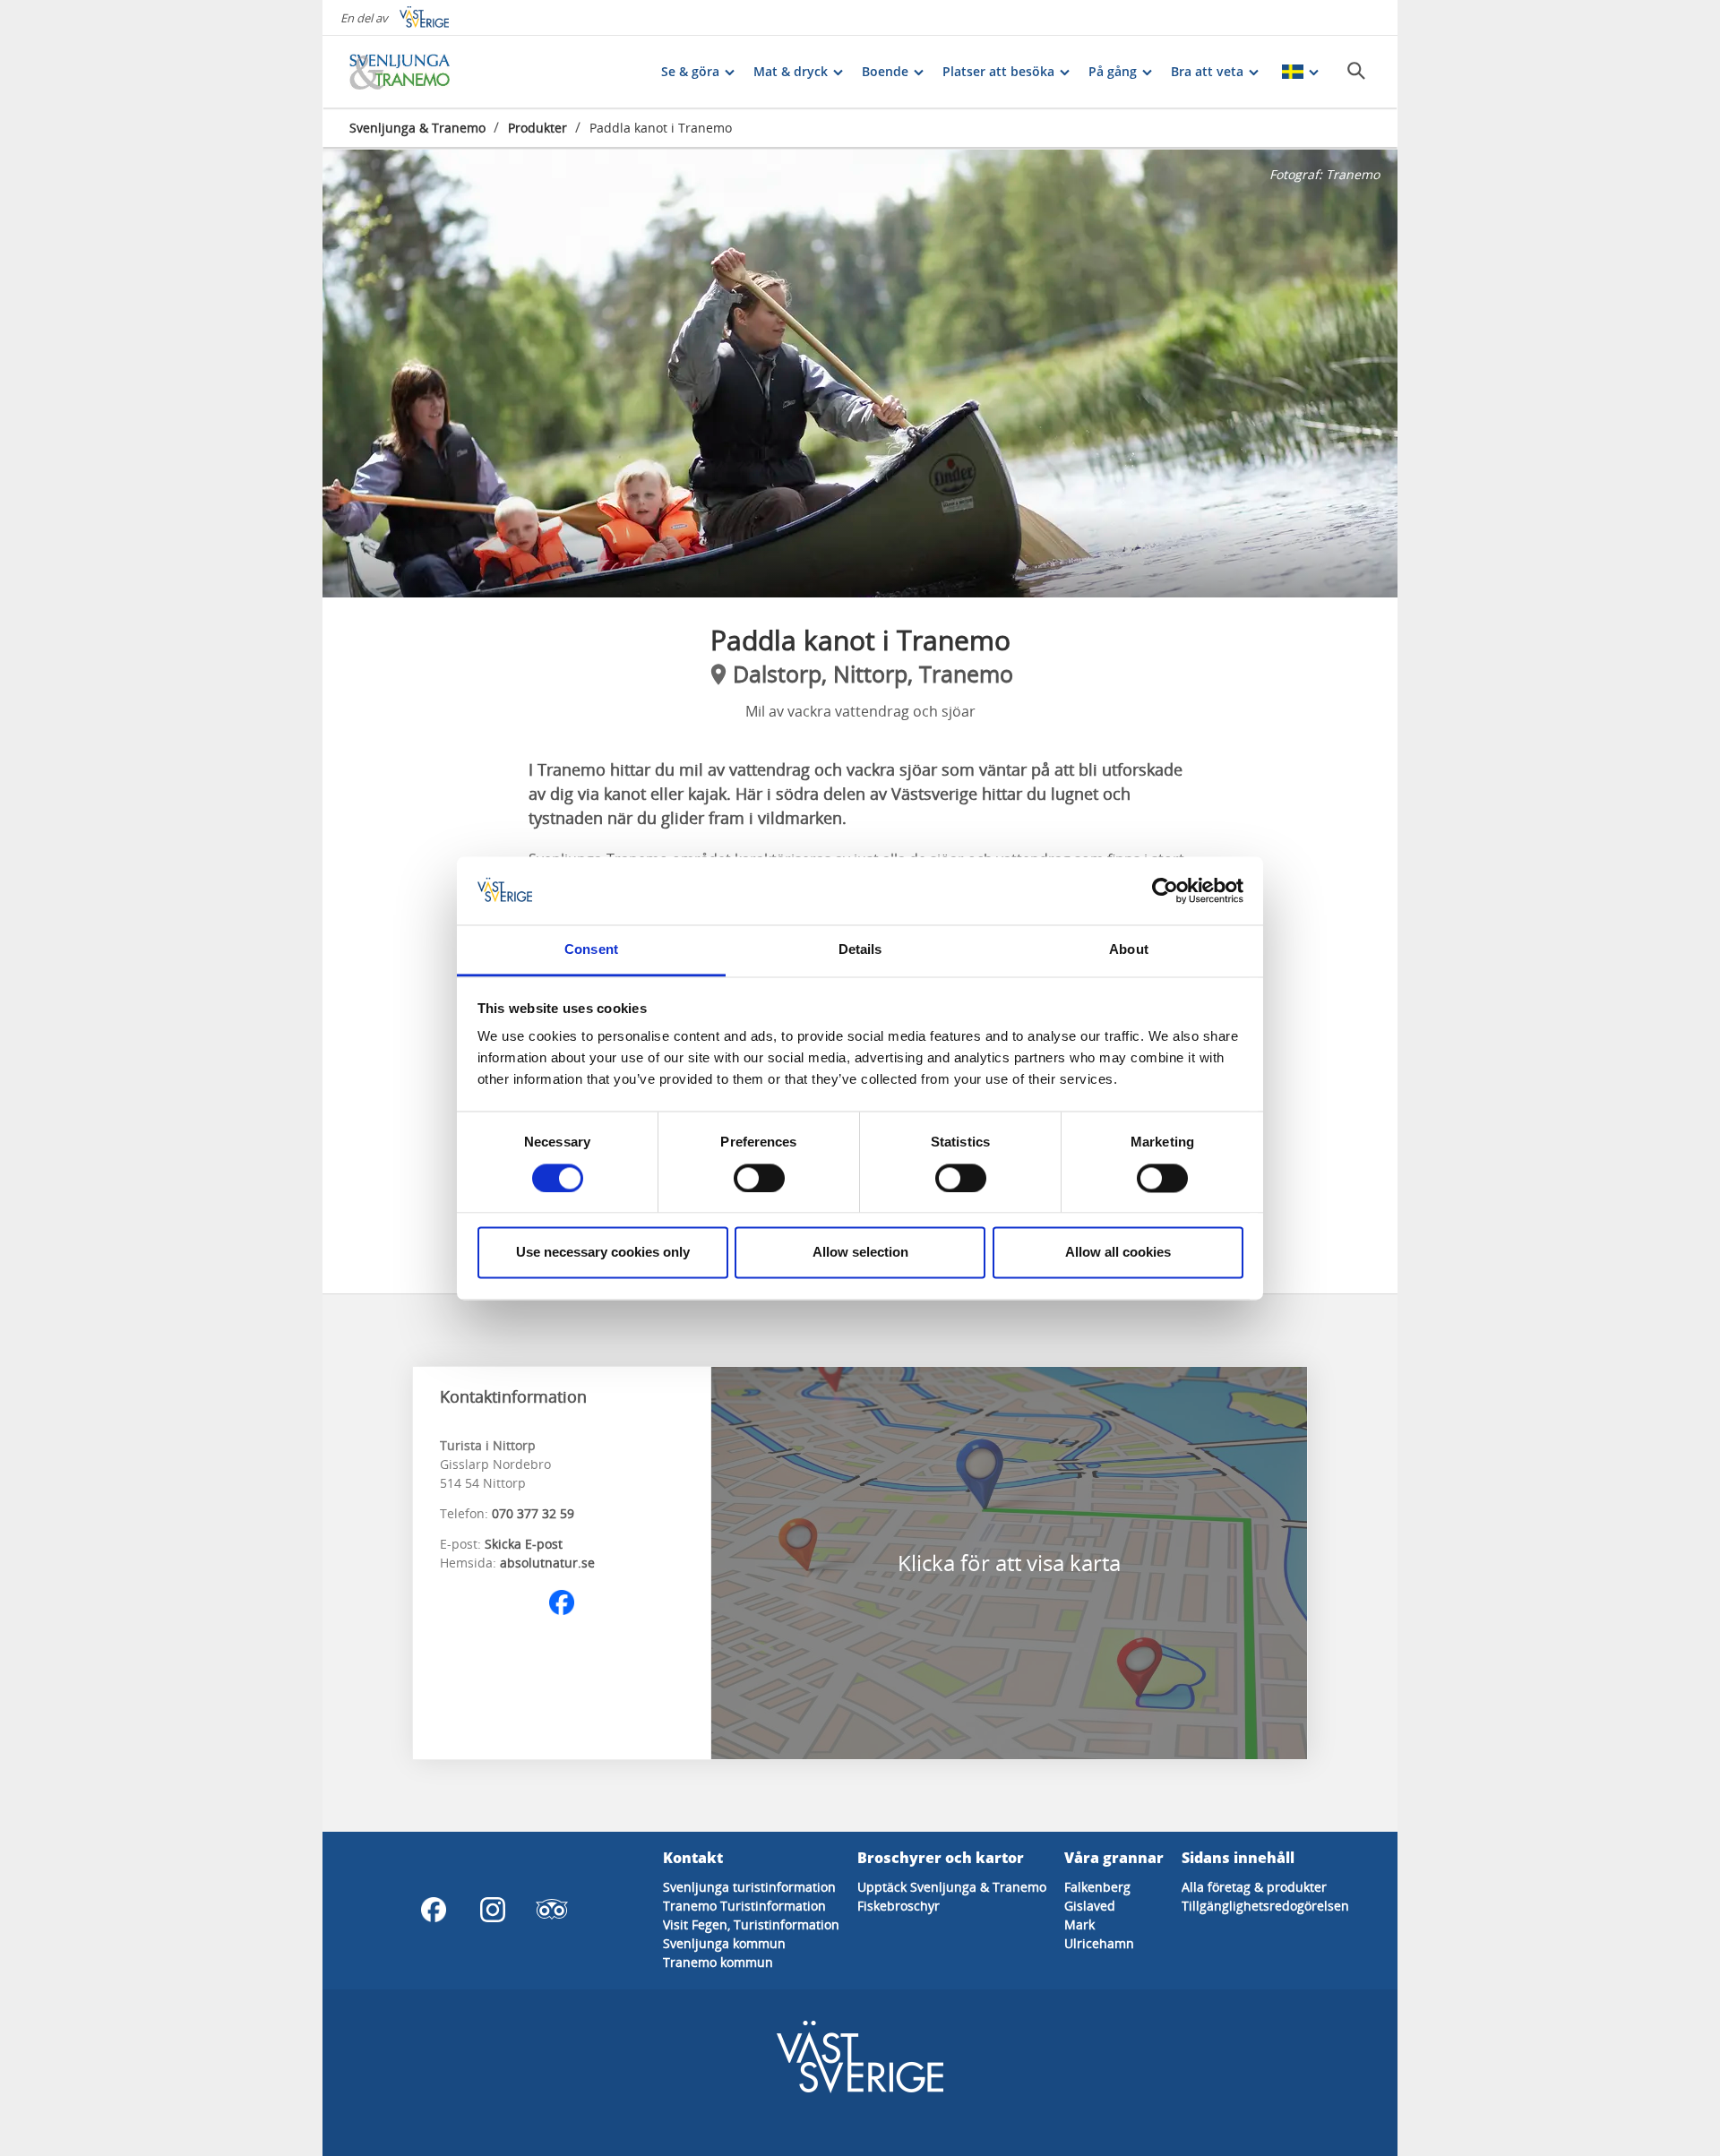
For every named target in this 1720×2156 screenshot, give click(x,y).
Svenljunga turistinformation (749, 1887)
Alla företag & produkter (1254, 1887)
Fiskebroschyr (899, 1906)
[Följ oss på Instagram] (493, 1910)
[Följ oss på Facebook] (562, 1602)
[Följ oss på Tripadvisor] (552, 1910)
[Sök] (1356, 71)
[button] (860, 374)
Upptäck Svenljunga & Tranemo (952, 1887)
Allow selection (860, 1253)
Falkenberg (1097, 1887)
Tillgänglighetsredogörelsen (1265, 1906)
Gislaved (1090, 1906)
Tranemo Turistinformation (744, 1906)
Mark (1079, 1924)
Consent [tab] (591, 950)
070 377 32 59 (533, 1513)
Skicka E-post (524, 1544)
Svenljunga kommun (724, 1943)
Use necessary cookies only (603, 1253)
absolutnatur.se (547, 1563)
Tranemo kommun (718, 1962)
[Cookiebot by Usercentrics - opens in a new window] (1165, 890)
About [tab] (1129, 950)
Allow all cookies (1118, 1253)
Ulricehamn (1099, 1943)
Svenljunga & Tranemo (417, 128)
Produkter (537, 128)
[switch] (759, 1178)
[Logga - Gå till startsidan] (412, 72)
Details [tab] (860, 950)
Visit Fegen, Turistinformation (751, 1924)
